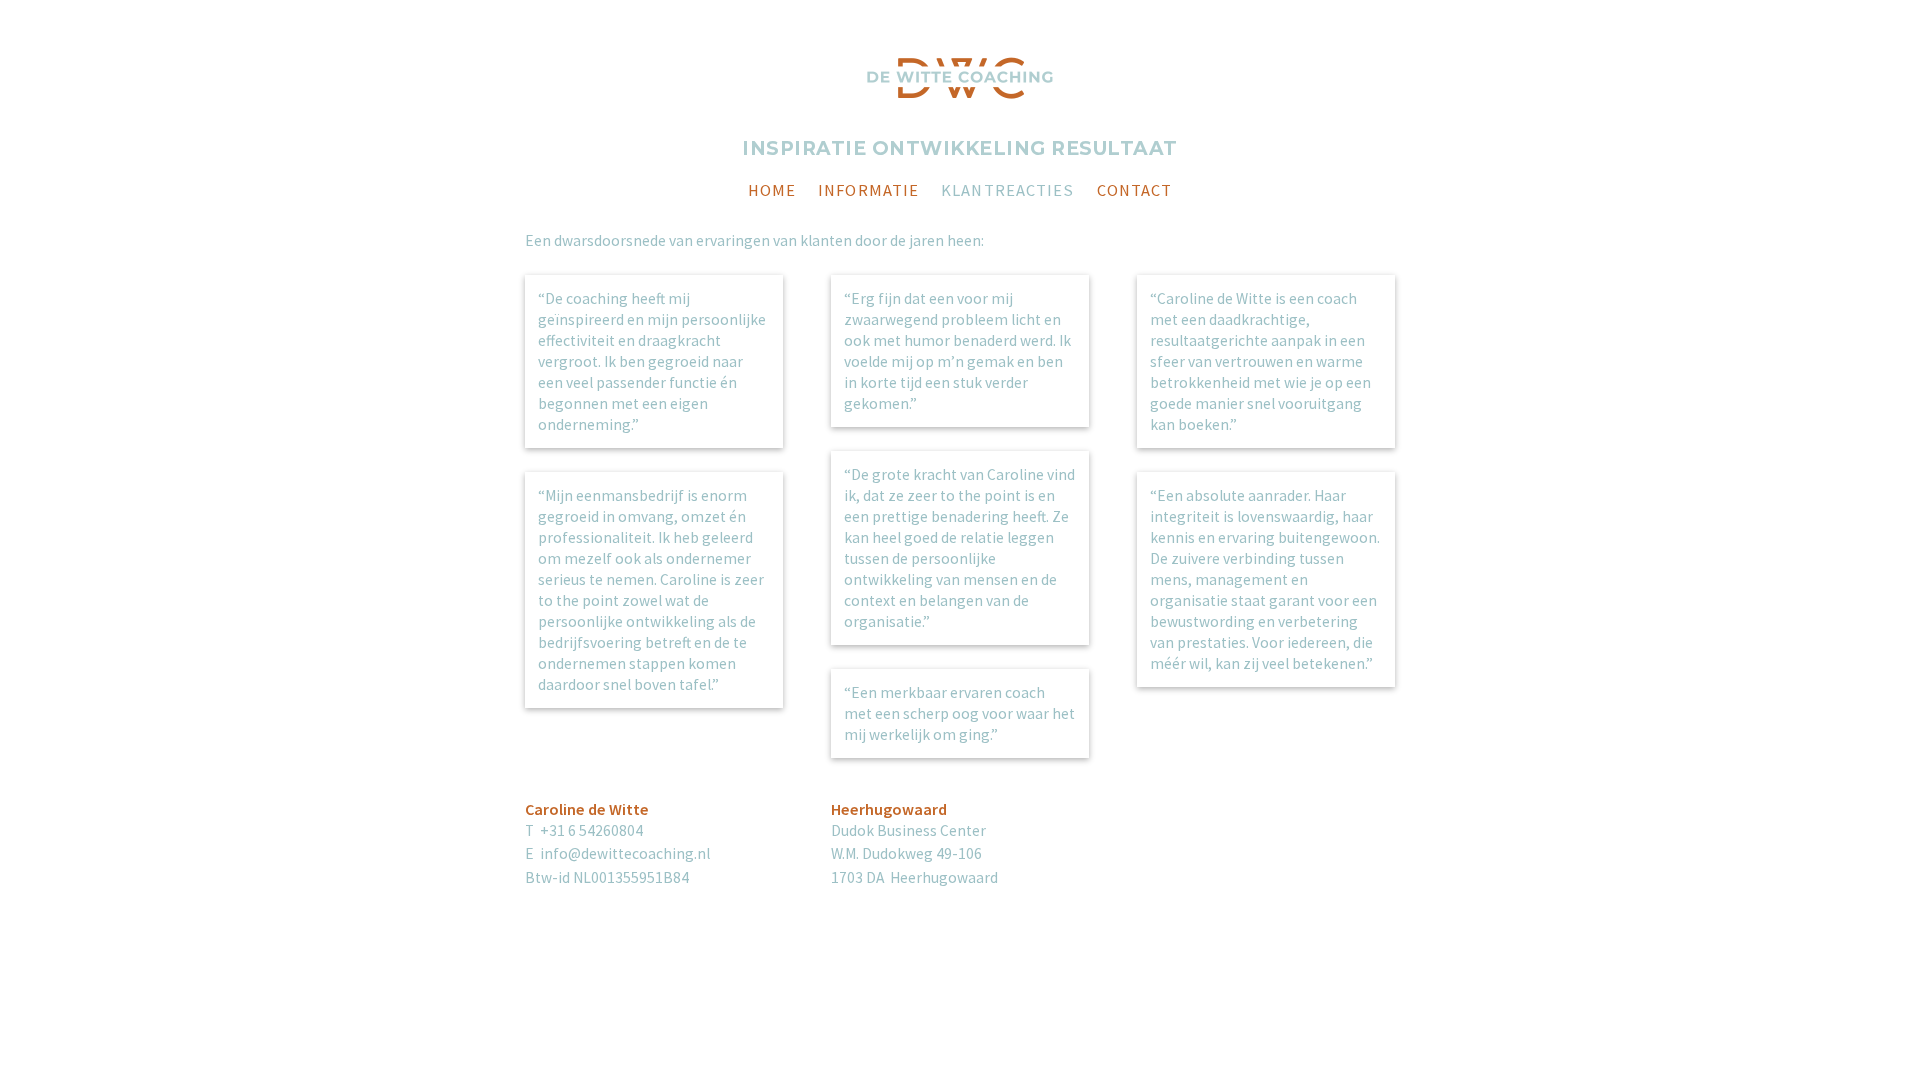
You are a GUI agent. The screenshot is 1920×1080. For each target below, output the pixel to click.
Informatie (868, 192)
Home (772, 192)
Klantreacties (1007, 192)
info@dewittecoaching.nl (625, 853)
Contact (1135, 192)
